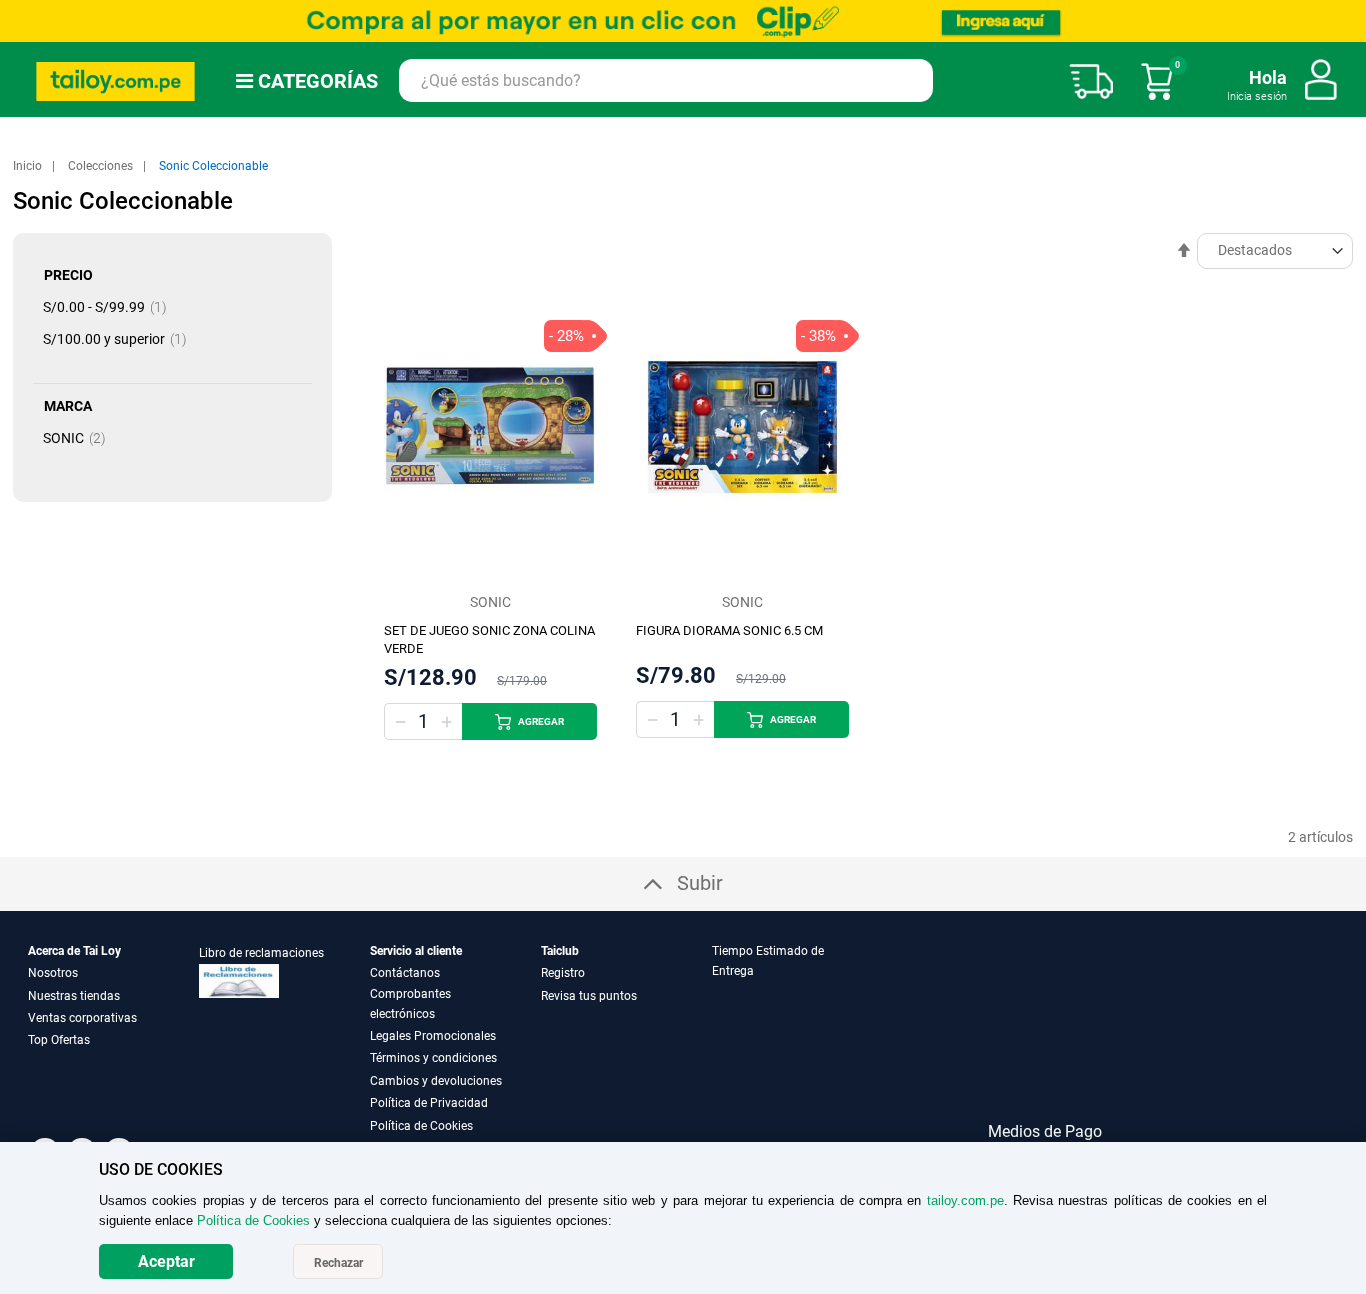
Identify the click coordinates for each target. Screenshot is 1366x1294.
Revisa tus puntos (589, 996)
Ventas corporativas (82, 1018)
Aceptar (166, 1261)
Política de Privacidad (429, 1103)
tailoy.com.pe (965, 1200)
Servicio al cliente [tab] (416, 951)
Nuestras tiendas (74, 996)
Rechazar (338, 1263)
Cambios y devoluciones (436, 1081)
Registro (563, 973)
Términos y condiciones (433, 1058)
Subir (700, 883)
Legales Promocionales (433, 1036)
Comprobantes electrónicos (410, 1004)
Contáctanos (405, 973)
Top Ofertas (59, 1040)
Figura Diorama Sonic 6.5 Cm (729, 630)
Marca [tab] (68, 406)
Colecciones (102, 166)
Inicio (29, 166)
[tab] (796, 1038)
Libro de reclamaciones (261, 953)
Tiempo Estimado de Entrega (768, 961)
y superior (121, 339)
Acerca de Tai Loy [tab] (74, 951)
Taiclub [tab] (560, 951)
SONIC (80, 438)
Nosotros (53, 973)
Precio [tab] (68, 275)
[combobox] (666, 80)
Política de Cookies (421, 1126)
